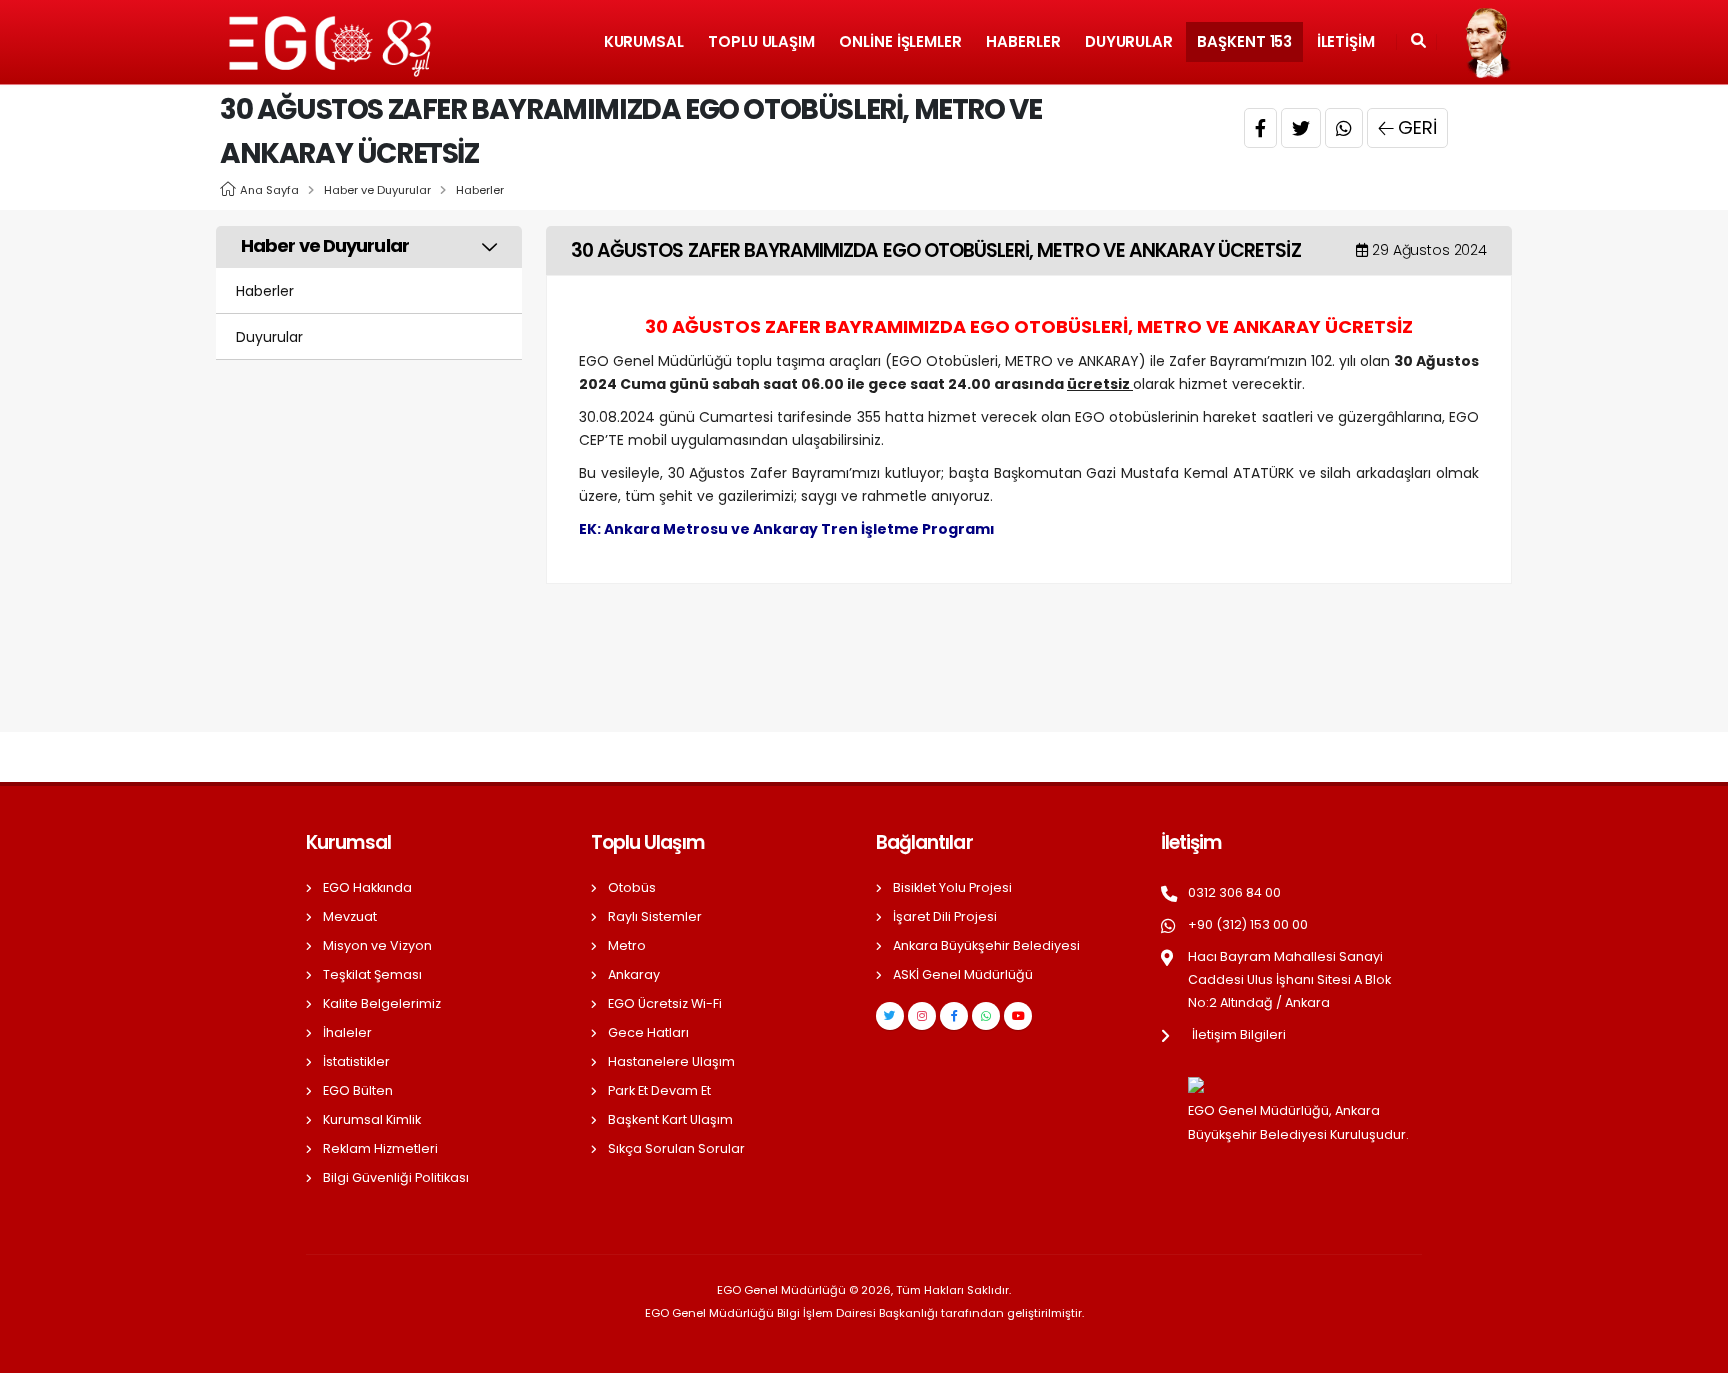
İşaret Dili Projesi (945, 916)
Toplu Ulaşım (761, 41)
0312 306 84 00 (1234, 892)
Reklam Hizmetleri (380, 1148)
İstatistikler (356, 1061)
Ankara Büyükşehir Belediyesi (986, 945)
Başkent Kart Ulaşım (670, 1119)
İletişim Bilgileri (1239, 1034)
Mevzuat (350, 916)
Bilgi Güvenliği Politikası (396, 1177)
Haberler (1023, 41)
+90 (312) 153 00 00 (1248, 924)
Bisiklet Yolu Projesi (952, 887)
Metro (627, 945)
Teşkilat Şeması (372, 974)
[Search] (1418, 42)
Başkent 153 (1244, 41)
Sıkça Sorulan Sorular (676, 1148)
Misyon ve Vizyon (377, 945)
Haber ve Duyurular (377, 190)
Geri (1417, 127)
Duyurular (1129, 41)
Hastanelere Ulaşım (671, 1061)
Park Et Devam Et (659, 1090)
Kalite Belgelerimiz (382, 1003)
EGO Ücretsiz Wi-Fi (665, 1003)
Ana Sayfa (269, 190)
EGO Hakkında (367, 887)
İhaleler (347, 1032)
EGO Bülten (358, 1090)
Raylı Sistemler (655, 916)
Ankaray (634, 974)
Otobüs (632, 887)
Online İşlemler (900, 41)
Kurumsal (644, 41)
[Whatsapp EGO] (986, 1016)
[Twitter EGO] (890, 1016)
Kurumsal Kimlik (372, 1119)
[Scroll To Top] (1693, 1350)
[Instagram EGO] (922, 1016)
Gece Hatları (648, 1032)
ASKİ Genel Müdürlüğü (963, 974)
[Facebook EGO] (954, 1016)
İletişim (1346, 41)
